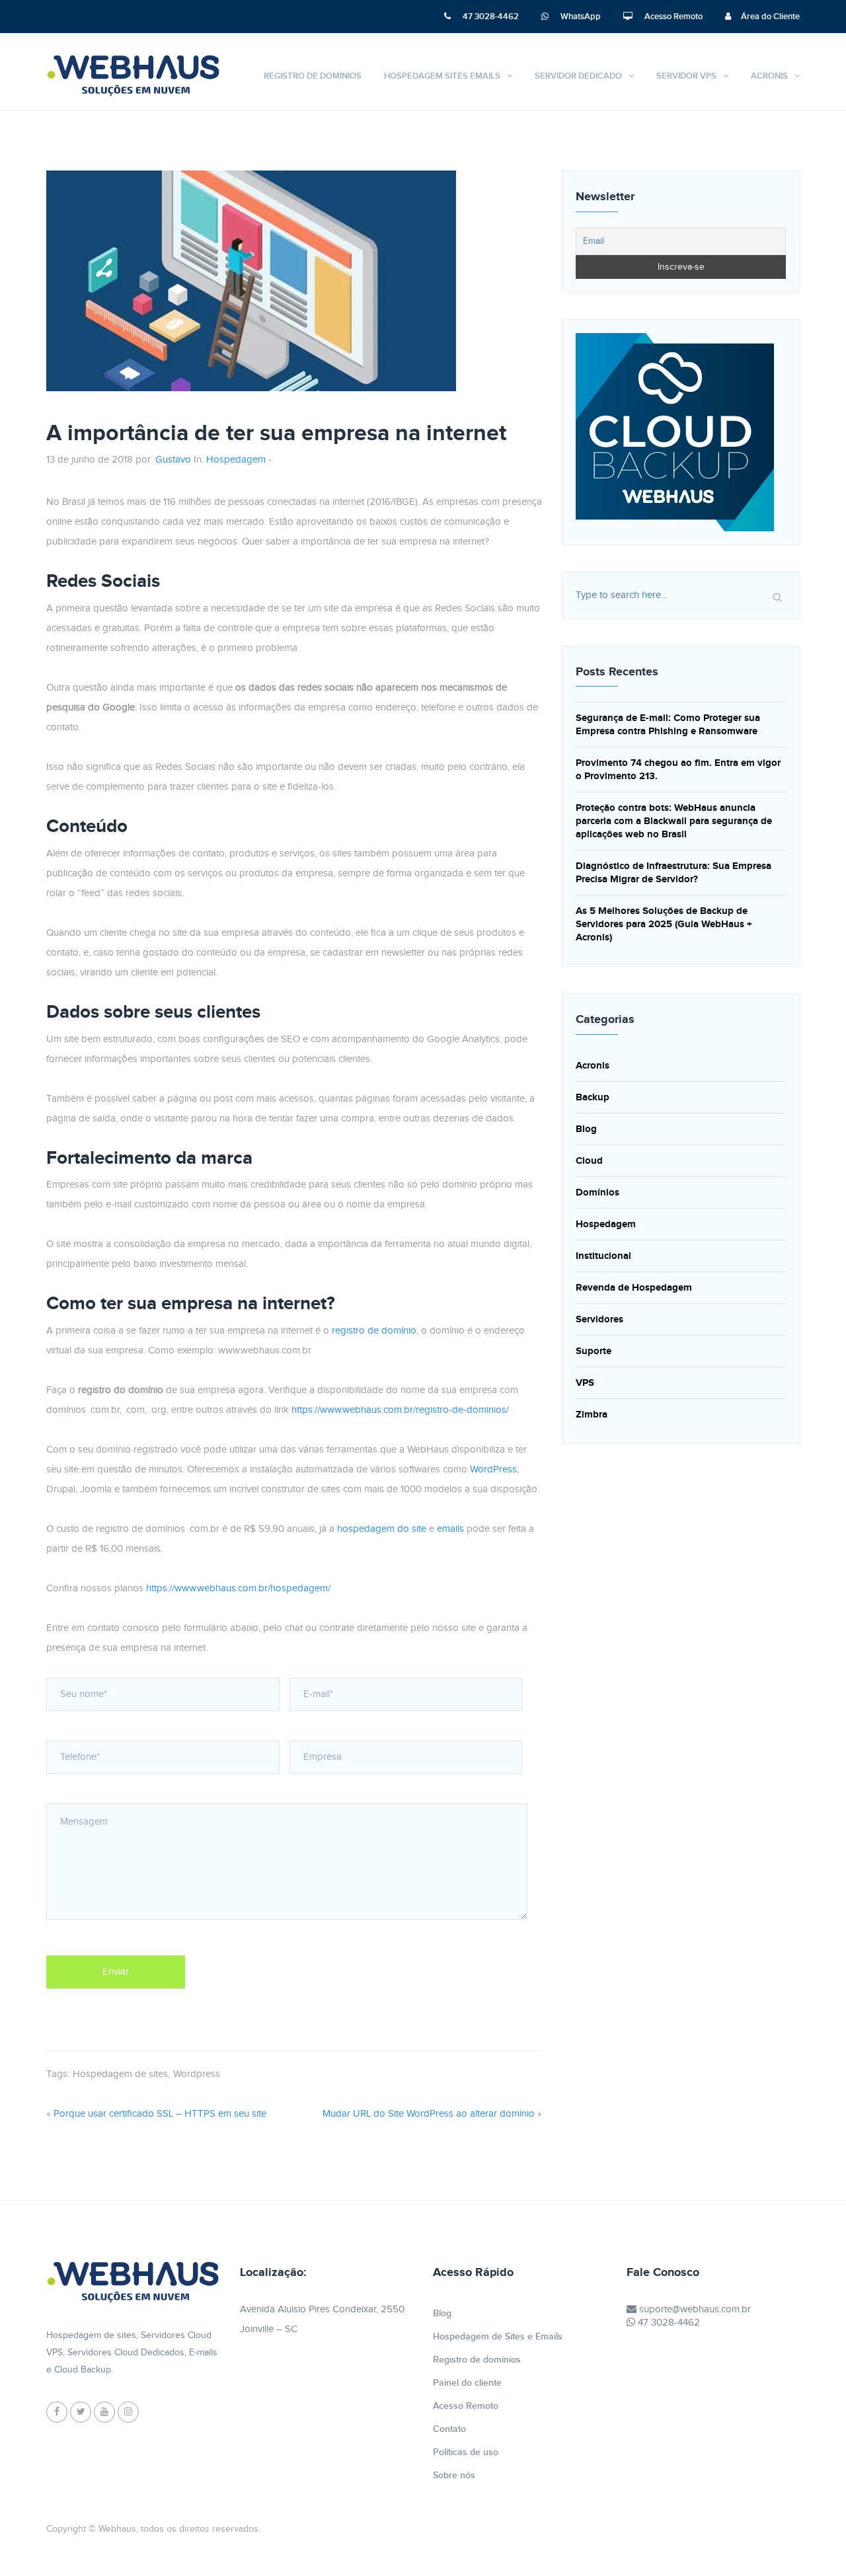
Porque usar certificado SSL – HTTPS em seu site (160, 2114)
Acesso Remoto (673, 17)
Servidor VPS (686, 76)
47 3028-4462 (490, 17)
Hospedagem (236, 460)
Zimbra (592, 1415)
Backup (593, 1097)
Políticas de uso (466, 2452)
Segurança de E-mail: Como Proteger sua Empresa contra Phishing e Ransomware (668, 725)
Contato (449, 2429)
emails (450, 1529)
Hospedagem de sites (120, 2074)
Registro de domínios (313, 76)
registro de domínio (374, 1331)
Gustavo (173, 460)
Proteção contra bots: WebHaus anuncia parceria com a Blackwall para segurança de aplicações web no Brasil (674, 821)
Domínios (597, 1193)
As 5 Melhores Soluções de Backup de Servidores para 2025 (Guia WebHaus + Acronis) (664, 924)
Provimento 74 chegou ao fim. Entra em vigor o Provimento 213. (678, 770)
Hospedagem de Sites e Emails (498, 2336)
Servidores (599, 1319)
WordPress (493, 1469)
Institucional (603, 1256)
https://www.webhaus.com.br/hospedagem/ (238, 1588)
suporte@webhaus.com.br (694, 2309)
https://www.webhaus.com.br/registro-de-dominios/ (400, 1410)
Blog (586, 1129)
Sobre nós (454, 2475)
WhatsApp (580, 17)
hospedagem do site (382, 1529)
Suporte (594, 1351)
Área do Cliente (770, 17)
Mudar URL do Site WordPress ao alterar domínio (429, 2114)
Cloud (589, 1161)
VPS (585, 1383)
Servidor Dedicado (578, 76)
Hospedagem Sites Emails (442, 76)
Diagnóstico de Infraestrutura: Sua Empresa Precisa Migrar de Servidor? (673, 873)
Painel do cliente (467, 2383)
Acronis (769, 76)
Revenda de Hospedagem (634, 1288)
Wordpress (197, 2074)
